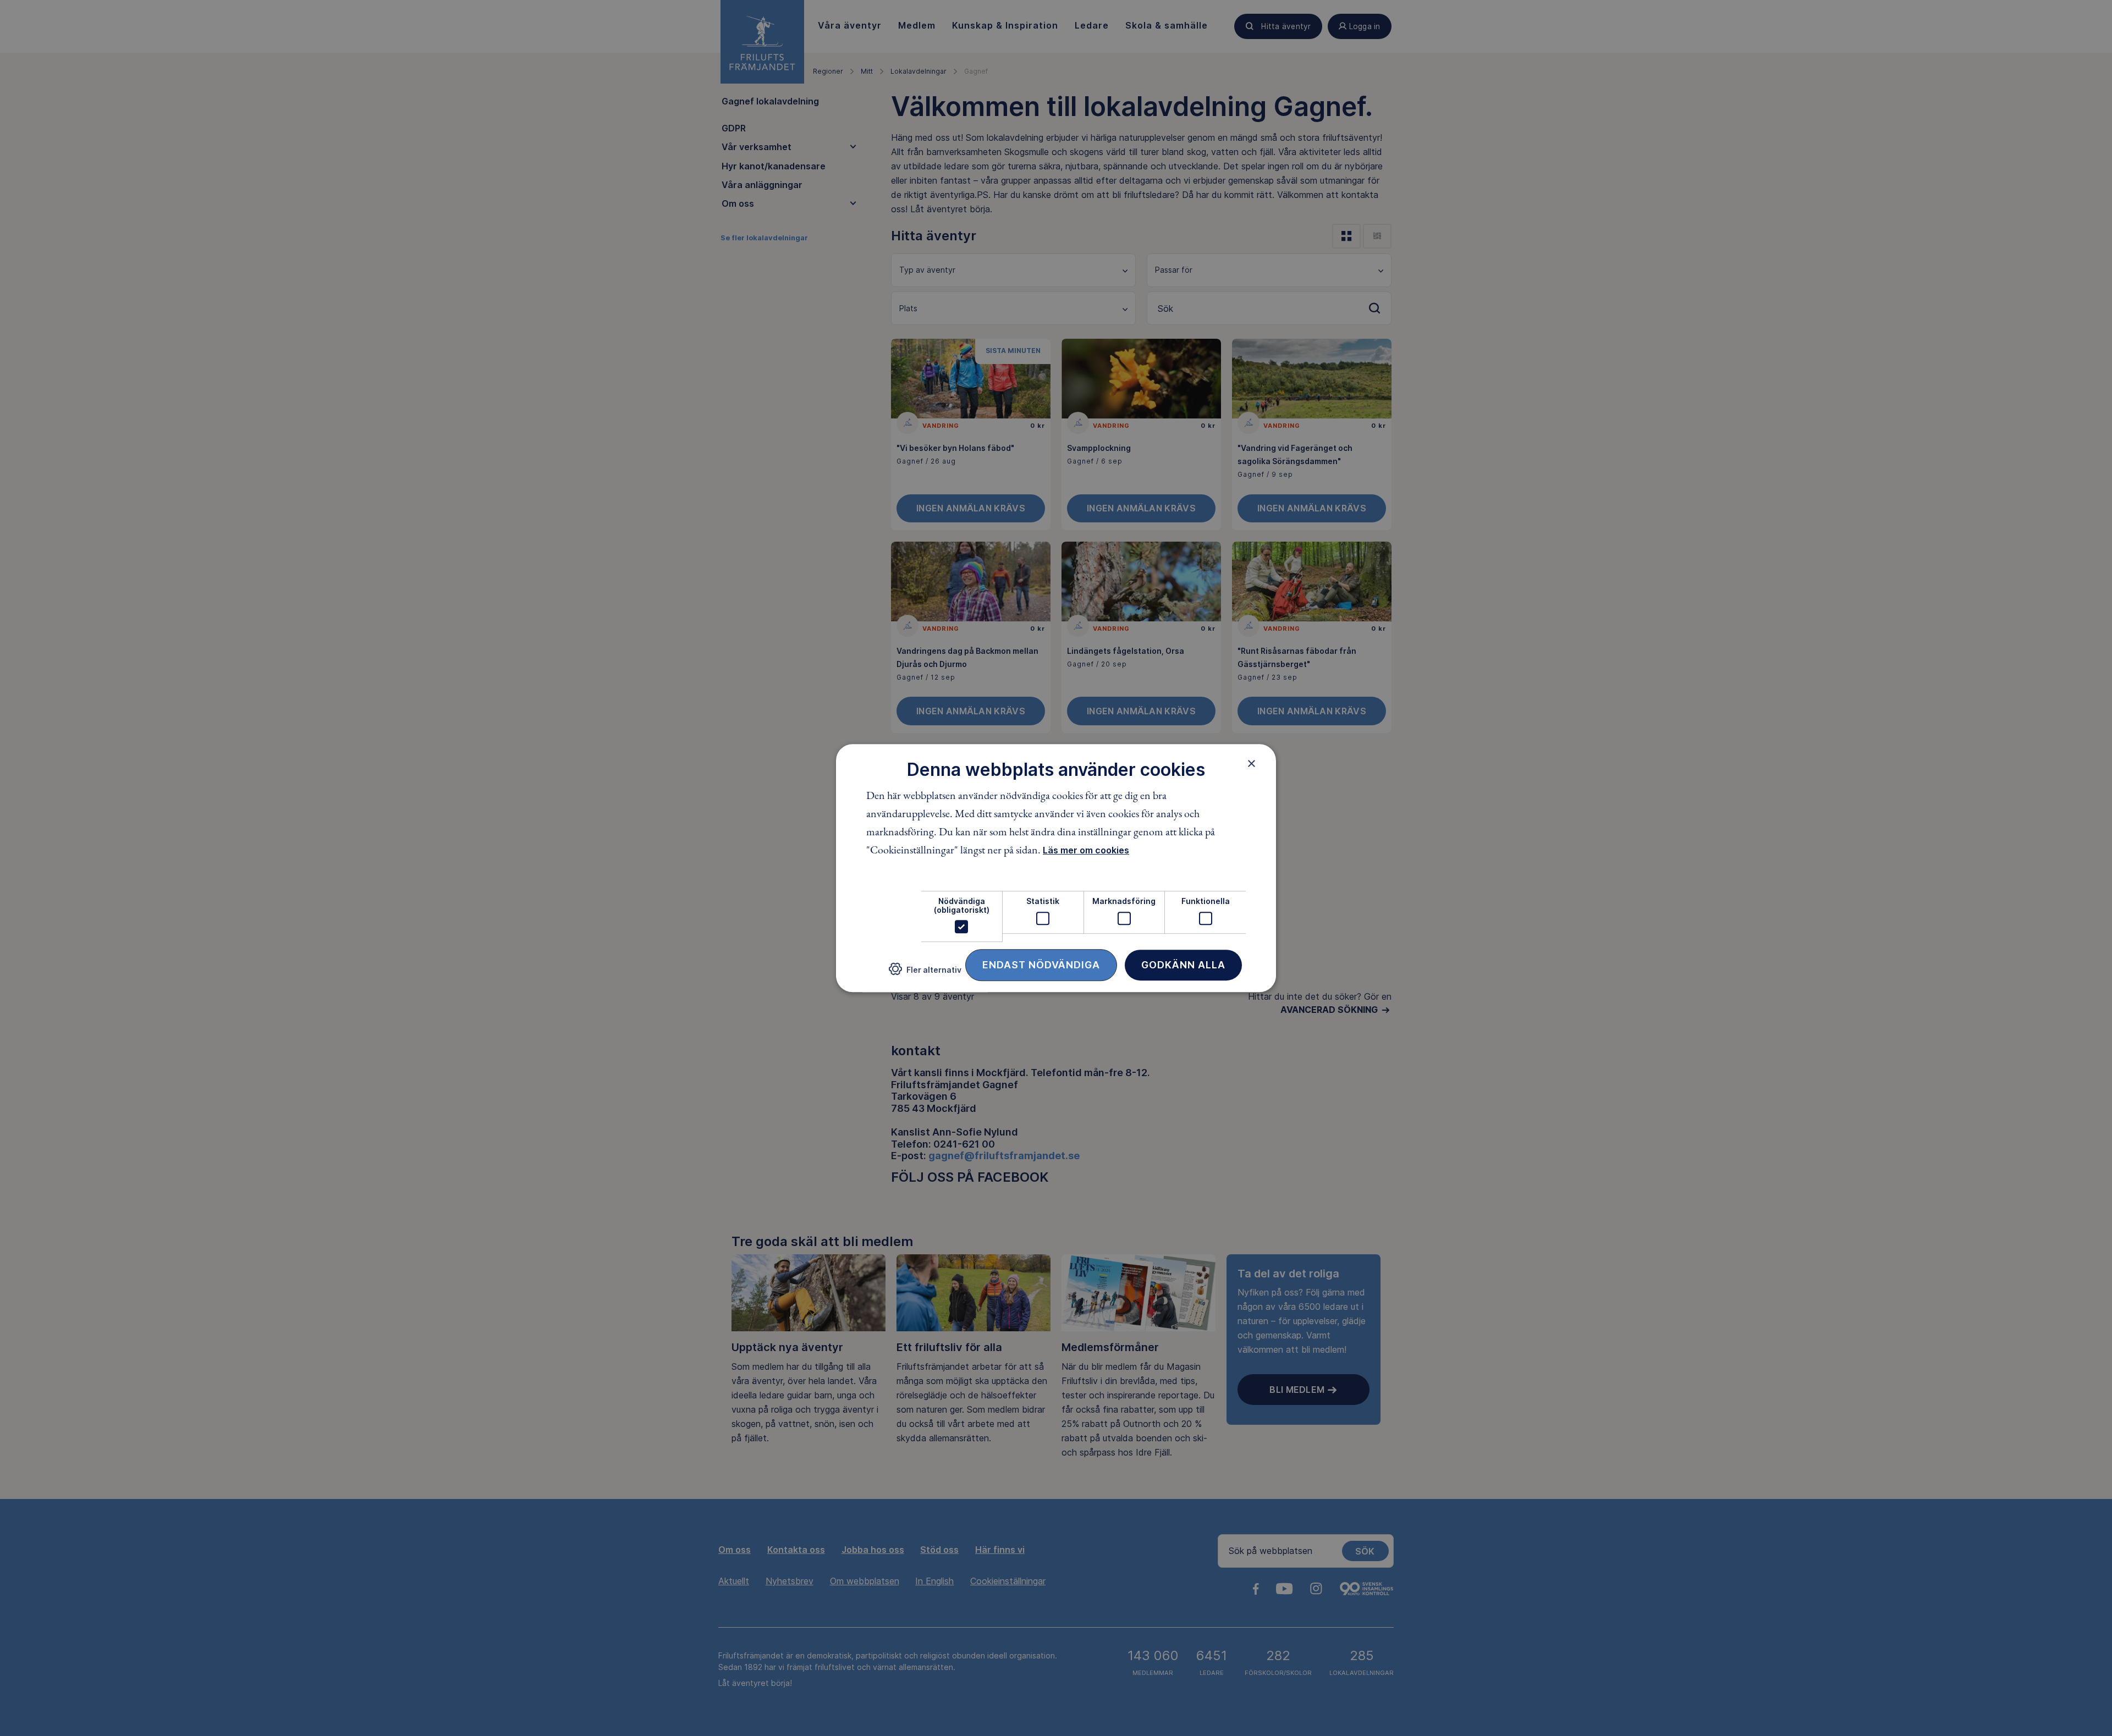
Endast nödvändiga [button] (1041, 965)
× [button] (1252, 763)
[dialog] (1056, 868)
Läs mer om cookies (1086, 851)
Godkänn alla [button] (1183, 965)
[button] (925, 974)
